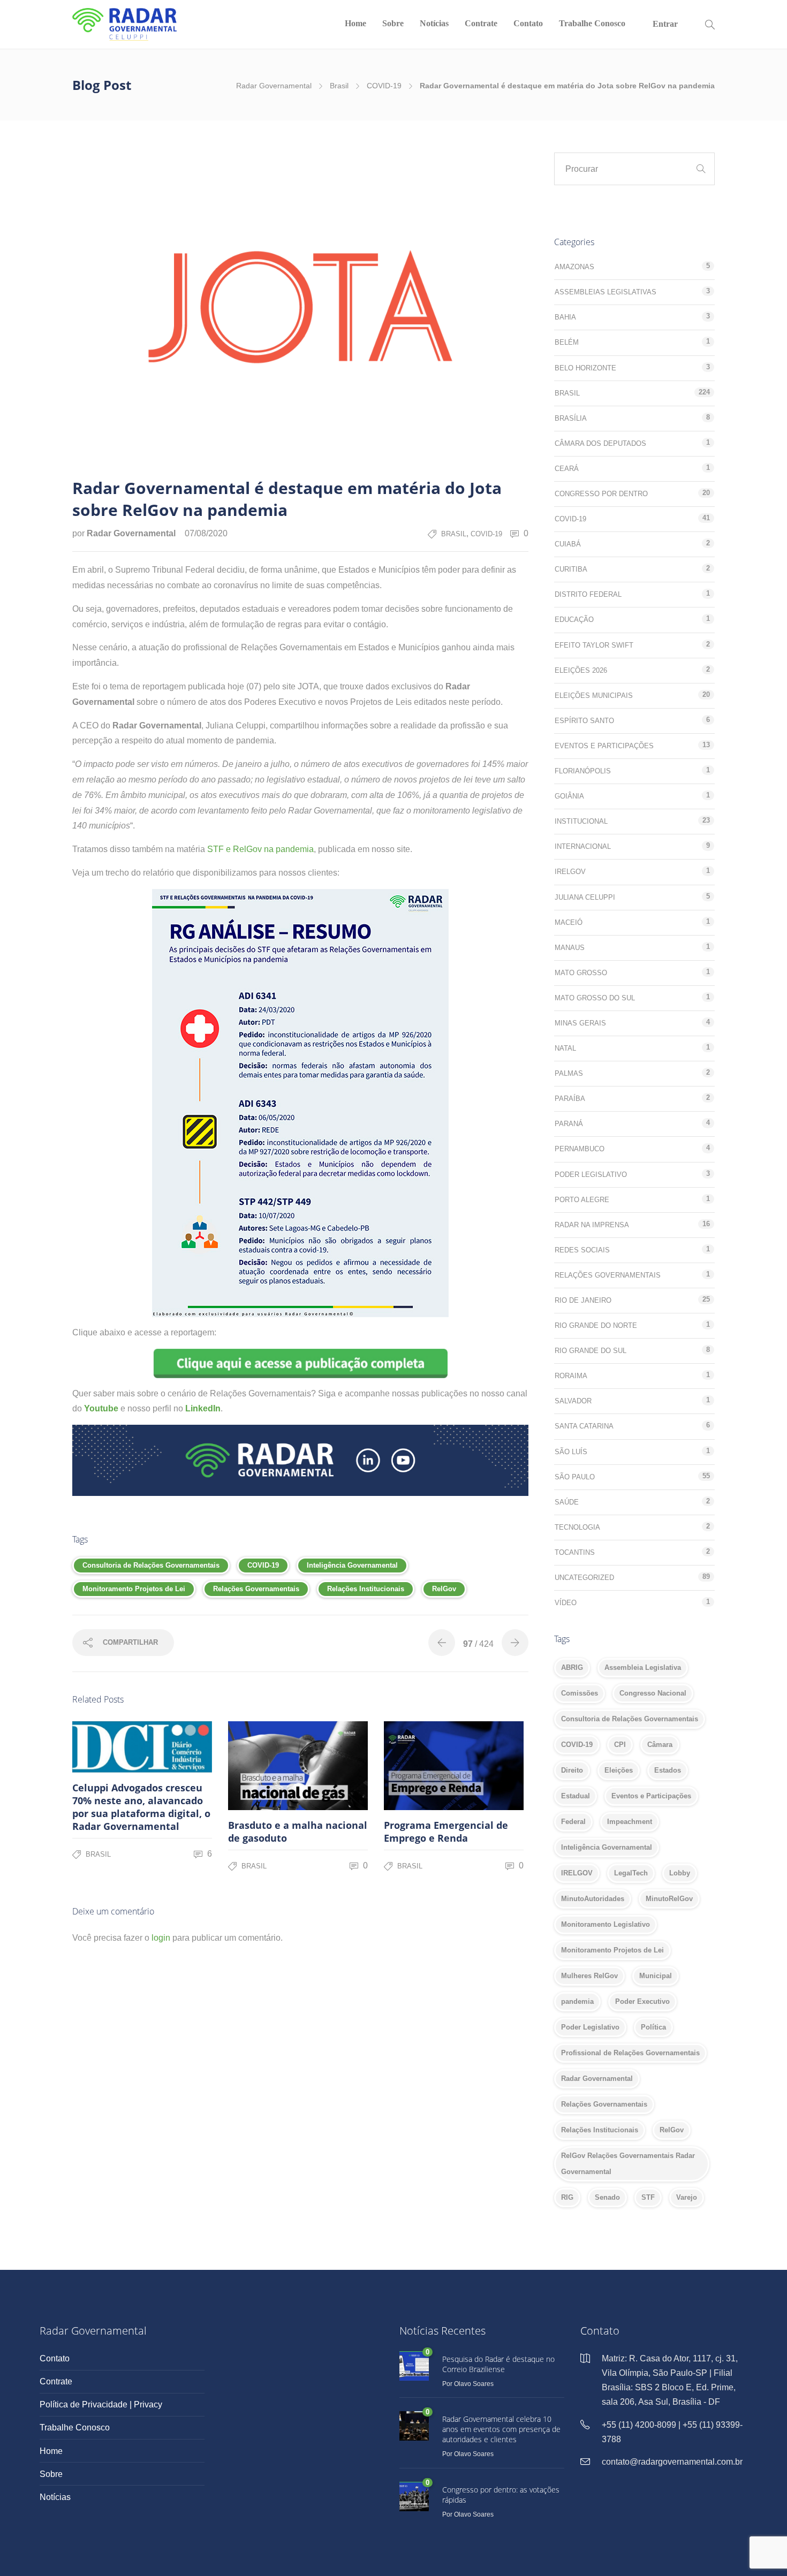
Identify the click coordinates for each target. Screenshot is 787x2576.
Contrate (481, 23)
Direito (572, 1770)
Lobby (680, 1873)
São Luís (571, 1452)
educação (574, 620)
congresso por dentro (601, 494)
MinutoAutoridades (593, 1899)
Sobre (393, 23)
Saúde (567, 1502)
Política (653, 2027)
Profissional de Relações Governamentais (630, 2053)
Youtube (101, 1408)
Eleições (619, 1770)
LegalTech (631, 1873)
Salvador (573, 1401)
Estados (668, 1770)
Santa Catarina (584, 1426)
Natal (565, 1048)
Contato (528, 23)
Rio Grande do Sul (591, 1351)
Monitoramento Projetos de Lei (134, 1589)
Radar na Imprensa (592, 1225)
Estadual (576, 1796)
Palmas (569, 1073)
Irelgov (570, 872)
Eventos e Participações (604, 746)
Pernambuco (580, 1149)
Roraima (571, 1376)
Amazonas (574, 267)
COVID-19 (384, 86)
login (161, 1938)
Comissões (580, 1693)
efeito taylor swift (594, 645)
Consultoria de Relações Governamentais (151, 1565)
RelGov (444, 1589)
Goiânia (569, 796)
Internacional (583, 846)
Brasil (339, 86)
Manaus (570, 948)
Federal (573, 1822)
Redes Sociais (582, 1250)
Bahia (565, 317)
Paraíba (570, 1099)
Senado (607, 2197)
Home (355, 23)
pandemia (577, 2001)
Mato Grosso (581, 973)
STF (648, 2197)
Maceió (569, 922)
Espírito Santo (584, 721)
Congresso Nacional (653, 1693)
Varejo (687, 2197)
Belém (567, 342)
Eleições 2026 (581, 670)
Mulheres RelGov (589, 1976)
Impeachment (630, 1822)
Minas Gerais (580, 1023)
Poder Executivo (642, 2001)
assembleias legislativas (606, 292)
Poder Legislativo (591, 1175)
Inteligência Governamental (352, 1565)
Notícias (434, 23)
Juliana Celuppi (585, 897)
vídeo (566, 1603)
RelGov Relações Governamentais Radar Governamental (628, 2164)
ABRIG (572, 1667)
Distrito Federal (588, 594)
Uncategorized (584, 1578)
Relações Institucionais (366, 1589)
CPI (620, 1745)
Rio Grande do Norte (596, 1325)
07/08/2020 (206, 533)
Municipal (656, 1976)
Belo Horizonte (585, 368)
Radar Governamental (274, 86)
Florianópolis (583, 771)
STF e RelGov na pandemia (260, 849)
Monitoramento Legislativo (606, 1924)
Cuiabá (568, 544)
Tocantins (575, 1552)
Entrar (665, 24)
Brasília (571, 418)
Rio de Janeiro (583, 1300)
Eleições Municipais (594, 696)
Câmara (660, 1745)
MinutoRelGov (669, 1899)
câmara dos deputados (600, 443)
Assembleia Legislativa (643, 1667)
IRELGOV (577, 1873)
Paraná (569, 1124)
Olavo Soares (474, 2384)
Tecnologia (577, 1527)
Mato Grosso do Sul (595, 998)
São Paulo (575, 1477)
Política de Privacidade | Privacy (101, 2404)
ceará (567, 469)
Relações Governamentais (256, 1589)
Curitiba (571, 569)
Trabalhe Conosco (592, 23)
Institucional (581, 821)
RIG (567, 2197)
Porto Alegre (582, 1200)
